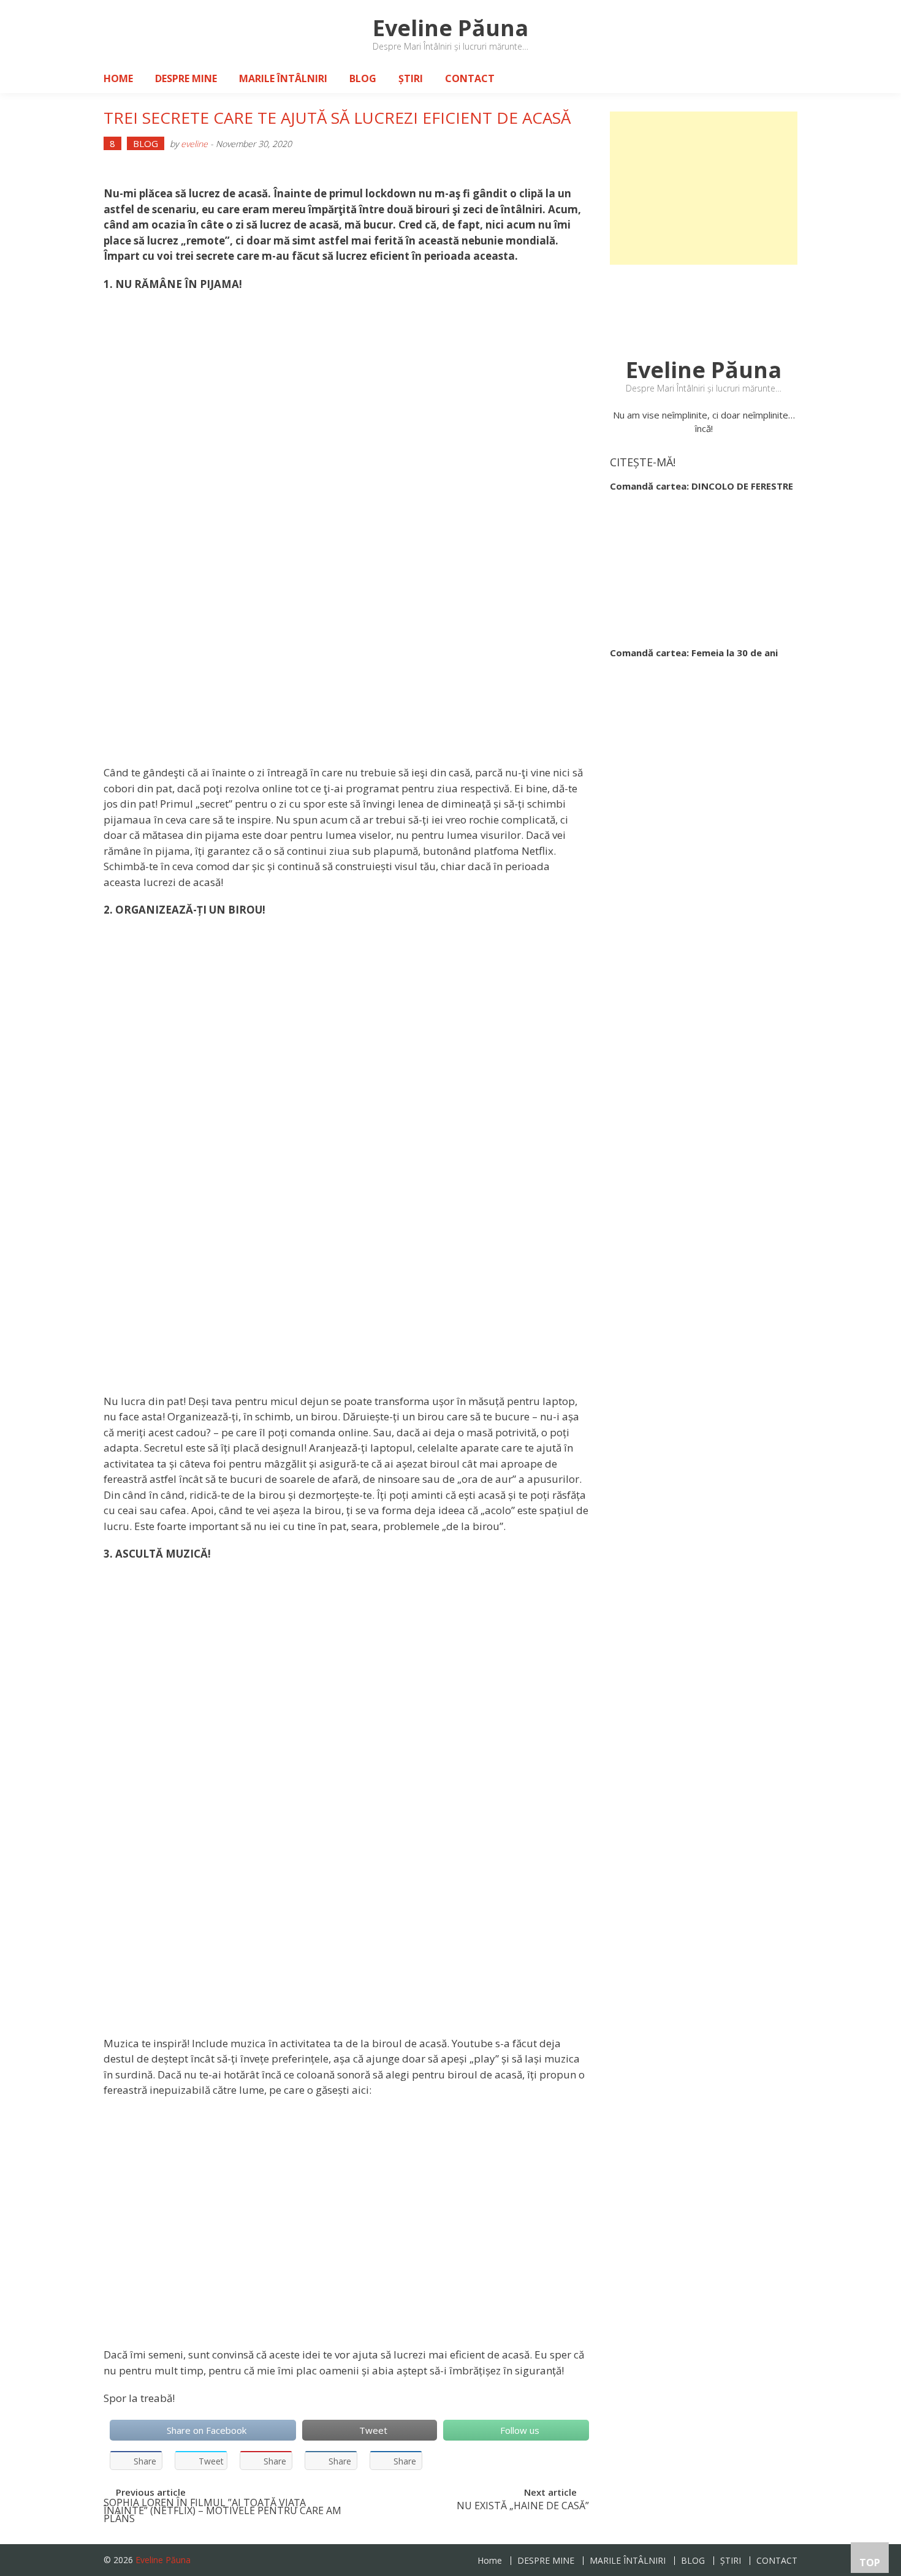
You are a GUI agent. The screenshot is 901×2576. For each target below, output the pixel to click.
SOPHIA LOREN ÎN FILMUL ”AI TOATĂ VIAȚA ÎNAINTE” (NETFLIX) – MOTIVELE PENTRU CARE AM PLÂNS (222, 2509)
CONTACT (470, 78)
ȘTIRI (411, 78)
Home (118, 78)
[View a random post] (778, 78)
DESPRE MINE (186, 78)
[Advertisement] (704, 188)
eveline (194, 144)
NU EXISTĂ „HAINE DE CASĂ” (523, 2507)
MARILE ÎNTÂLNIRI (283, 78)
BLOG (363, 78)
